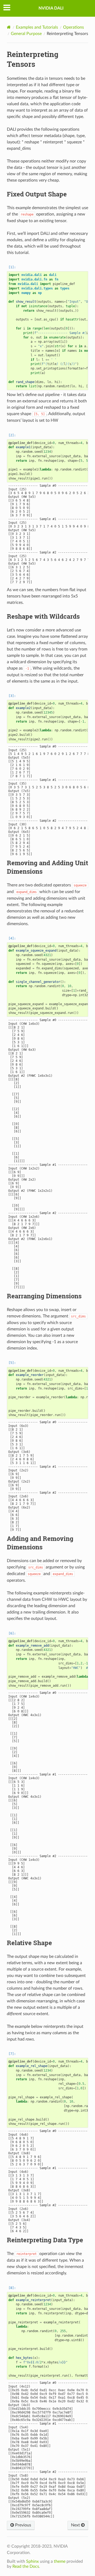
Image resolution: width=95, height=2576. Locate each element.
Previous (23, 2525)
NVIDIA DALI (51, 8)
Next (76, 2525)
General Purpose (26, 34)
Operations (73, 27)
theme (60, 2561)
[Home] (9, 27)
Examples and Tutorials (37, 27)
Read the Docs (26, 2566)
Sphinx (32, 2561)
